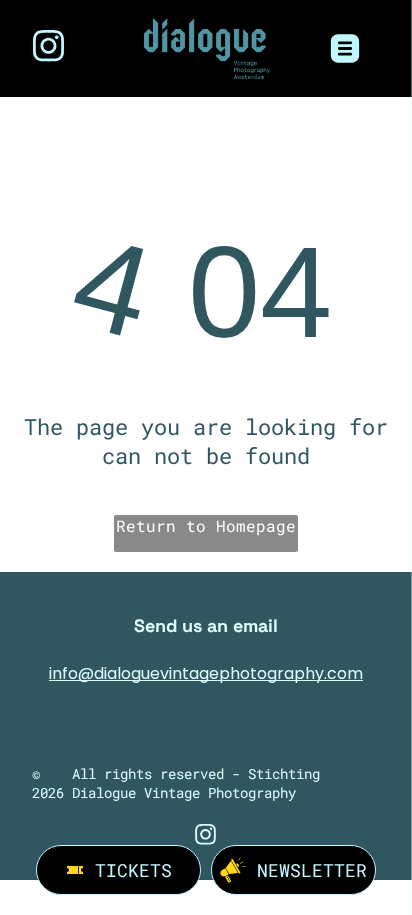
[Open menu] (345, 48)
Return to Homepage (206, 525)
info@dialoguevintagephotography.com (206, 673)
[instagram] (49, 48)
